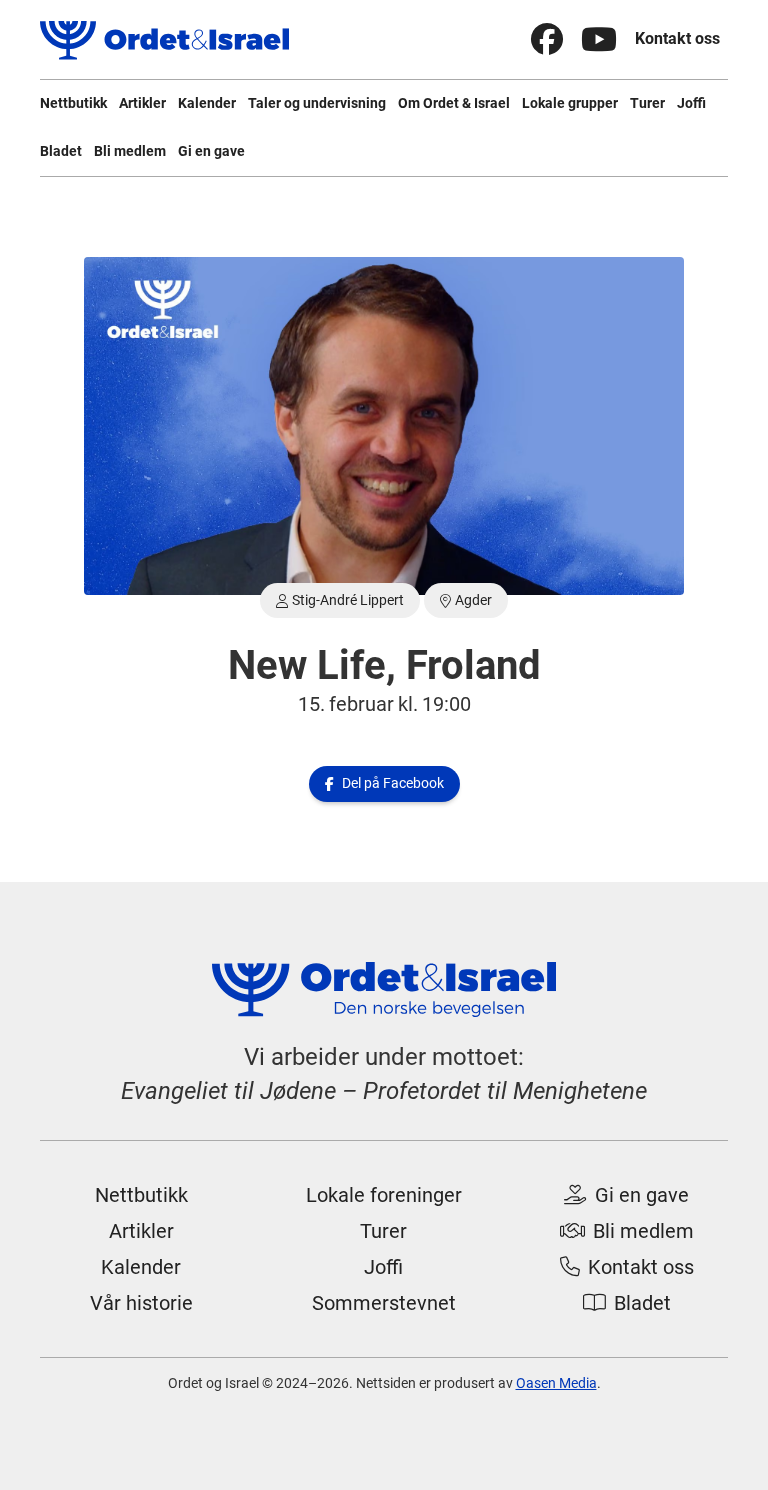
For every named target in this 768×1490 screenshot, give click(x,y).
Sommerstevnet (384, 1303)
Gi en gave (211, 151)
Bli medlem (130, 151)
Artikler (142, 103)
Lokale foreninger (384, 1195)
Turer (647, 103)
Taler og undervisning (317, 103)
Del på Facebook (384, 783)
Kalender (207, 103)
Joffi (691, 103)
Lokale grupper (570, 103)
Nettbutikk (73, 103)
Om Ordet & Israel (454, 103)
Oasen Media (556, 1383)
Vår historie (141, 1303)
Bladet (61, 151)
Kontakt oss (677, 38)
